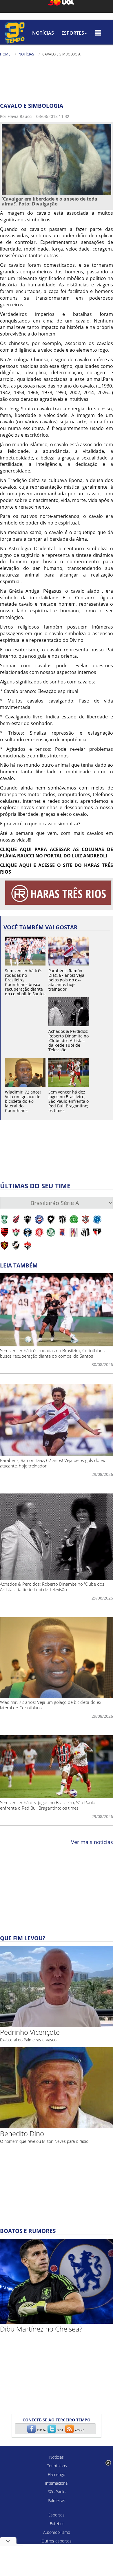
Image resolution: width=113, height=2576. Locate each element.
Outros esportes (57, 2541)
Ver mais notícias (92, 1842)
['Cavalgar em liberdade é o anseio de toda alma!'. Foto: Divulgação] (57, 159)
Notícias (43, 33)
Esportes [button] (73, 33)
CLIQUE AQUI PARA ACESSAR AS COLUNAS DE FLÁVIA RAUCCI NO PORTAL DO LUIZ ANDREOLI (57, 853)
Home (5, 54)
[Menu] (98, 33)
